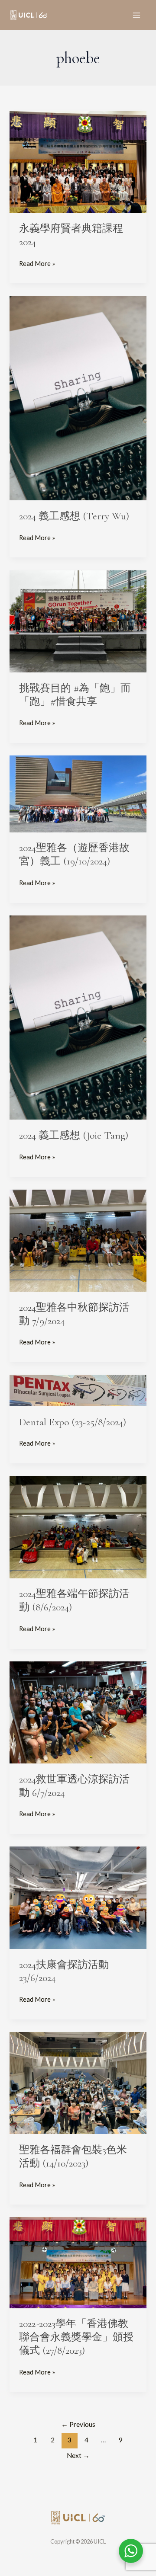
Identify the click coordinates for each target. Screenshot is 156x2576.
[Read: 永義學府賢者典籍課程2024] (78, 161)
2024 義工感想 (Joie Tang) (74, 1135)
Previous (78, 2424)
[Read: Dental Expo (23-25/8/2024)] (78, 1390)
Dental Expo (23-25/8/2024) (73, 1422)
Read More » (37, 263)
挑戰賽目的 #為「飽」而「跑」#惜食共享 (75, 695)
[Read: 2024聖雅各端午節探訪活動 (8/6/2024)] (78, 1526)
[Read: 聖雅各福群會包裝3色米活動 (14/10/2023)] (78, 2082)
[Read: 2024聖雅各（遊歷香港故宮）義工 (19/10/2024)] (78, 793)
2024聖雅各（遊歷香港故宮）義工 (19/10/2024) (74, 854)
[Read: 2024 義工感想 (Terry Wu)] (78, 398)
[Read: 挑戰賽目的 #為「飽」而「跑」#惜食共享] (78, 620)
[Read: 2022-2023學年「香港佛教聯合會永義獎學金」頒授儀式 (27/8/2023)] (78, 2262)
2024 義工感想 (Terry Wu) (75, 516)
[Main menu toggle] (136, 15)
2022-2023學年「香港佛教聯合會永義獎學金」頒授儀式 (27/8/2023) (76, 2337)
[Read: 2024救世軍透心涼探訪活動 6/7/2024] (78, 1712)
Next (78, 2455)
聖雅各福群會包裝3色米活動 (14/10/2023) (73, 2157)
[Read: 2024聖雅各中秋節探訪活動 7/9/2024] (78, 1240)
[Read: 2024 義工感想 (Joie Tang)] (78, 1017)
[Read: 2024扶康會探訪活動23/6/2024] (78, 1897)
